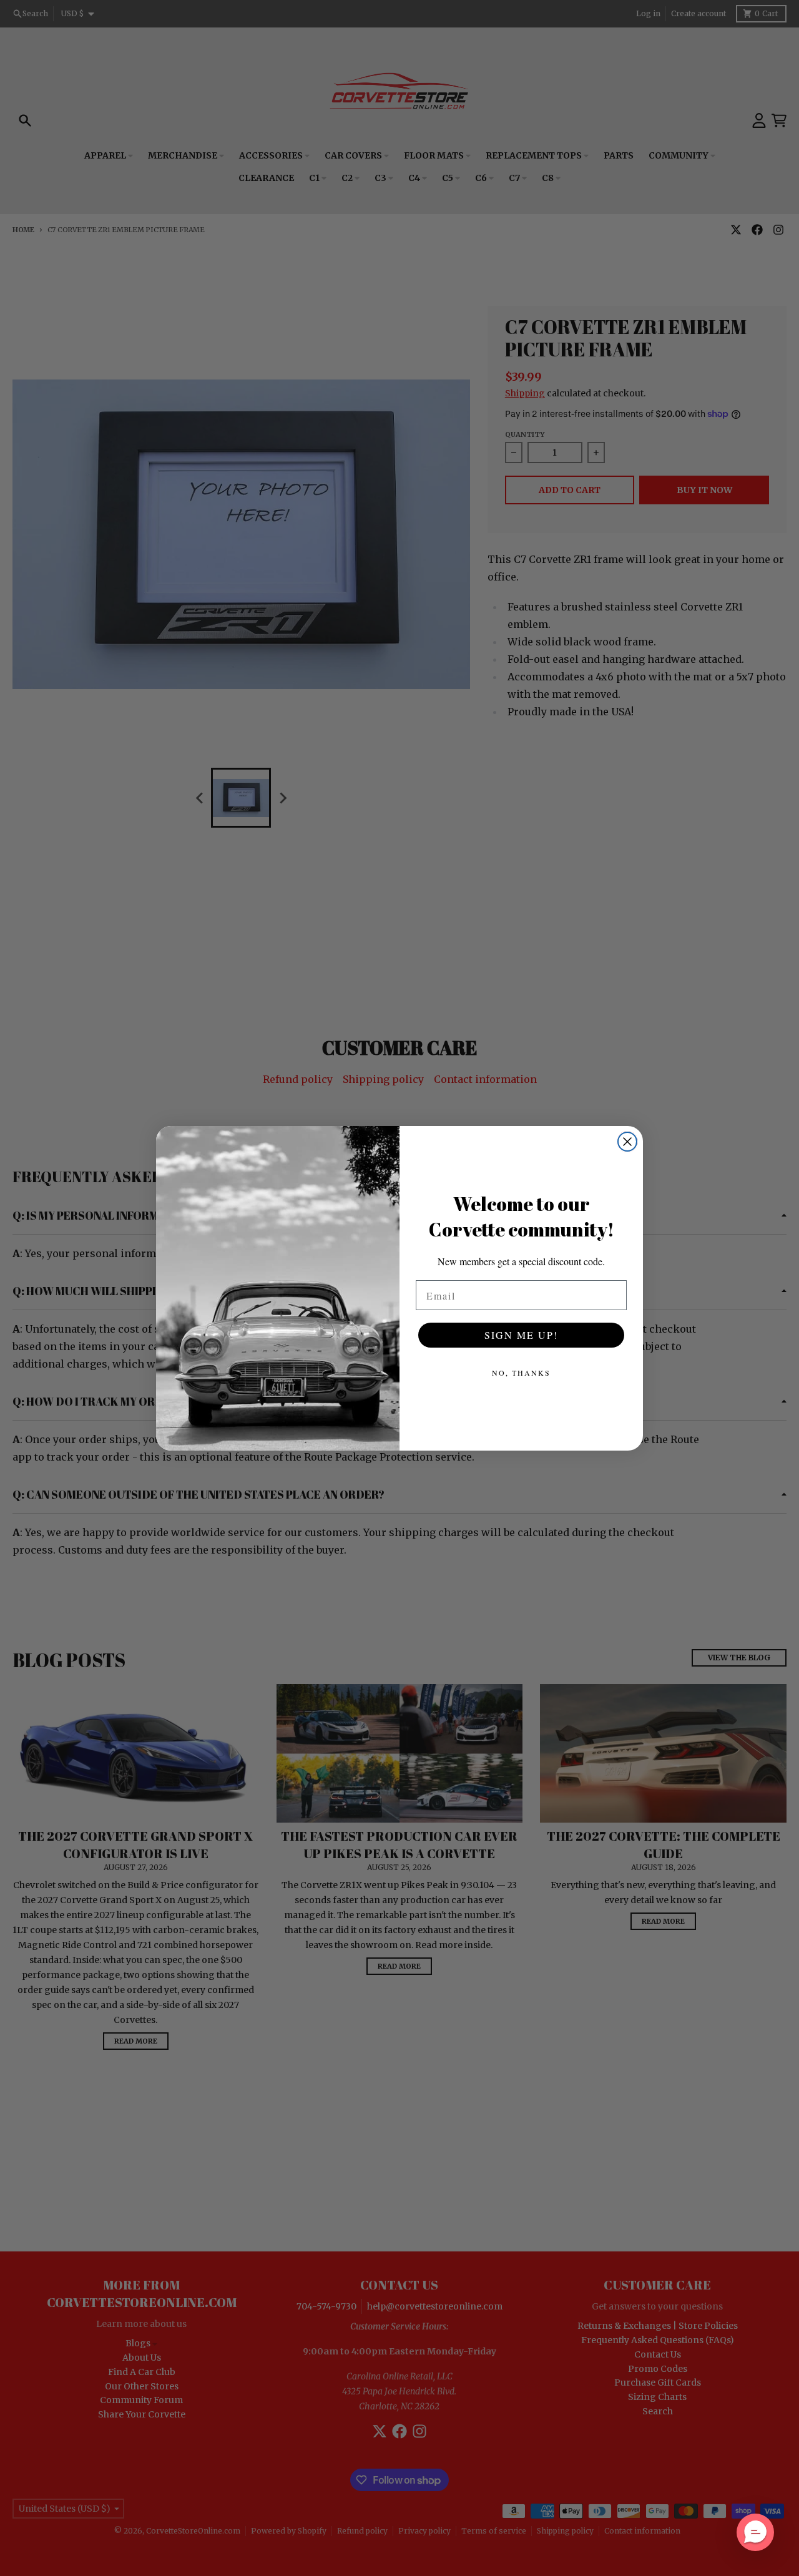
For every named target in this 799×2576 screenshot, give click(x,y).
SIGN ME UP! (521, 1335)
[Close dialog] (627, 1142)
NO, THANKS (521, 1373)
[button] (755, 2532)
